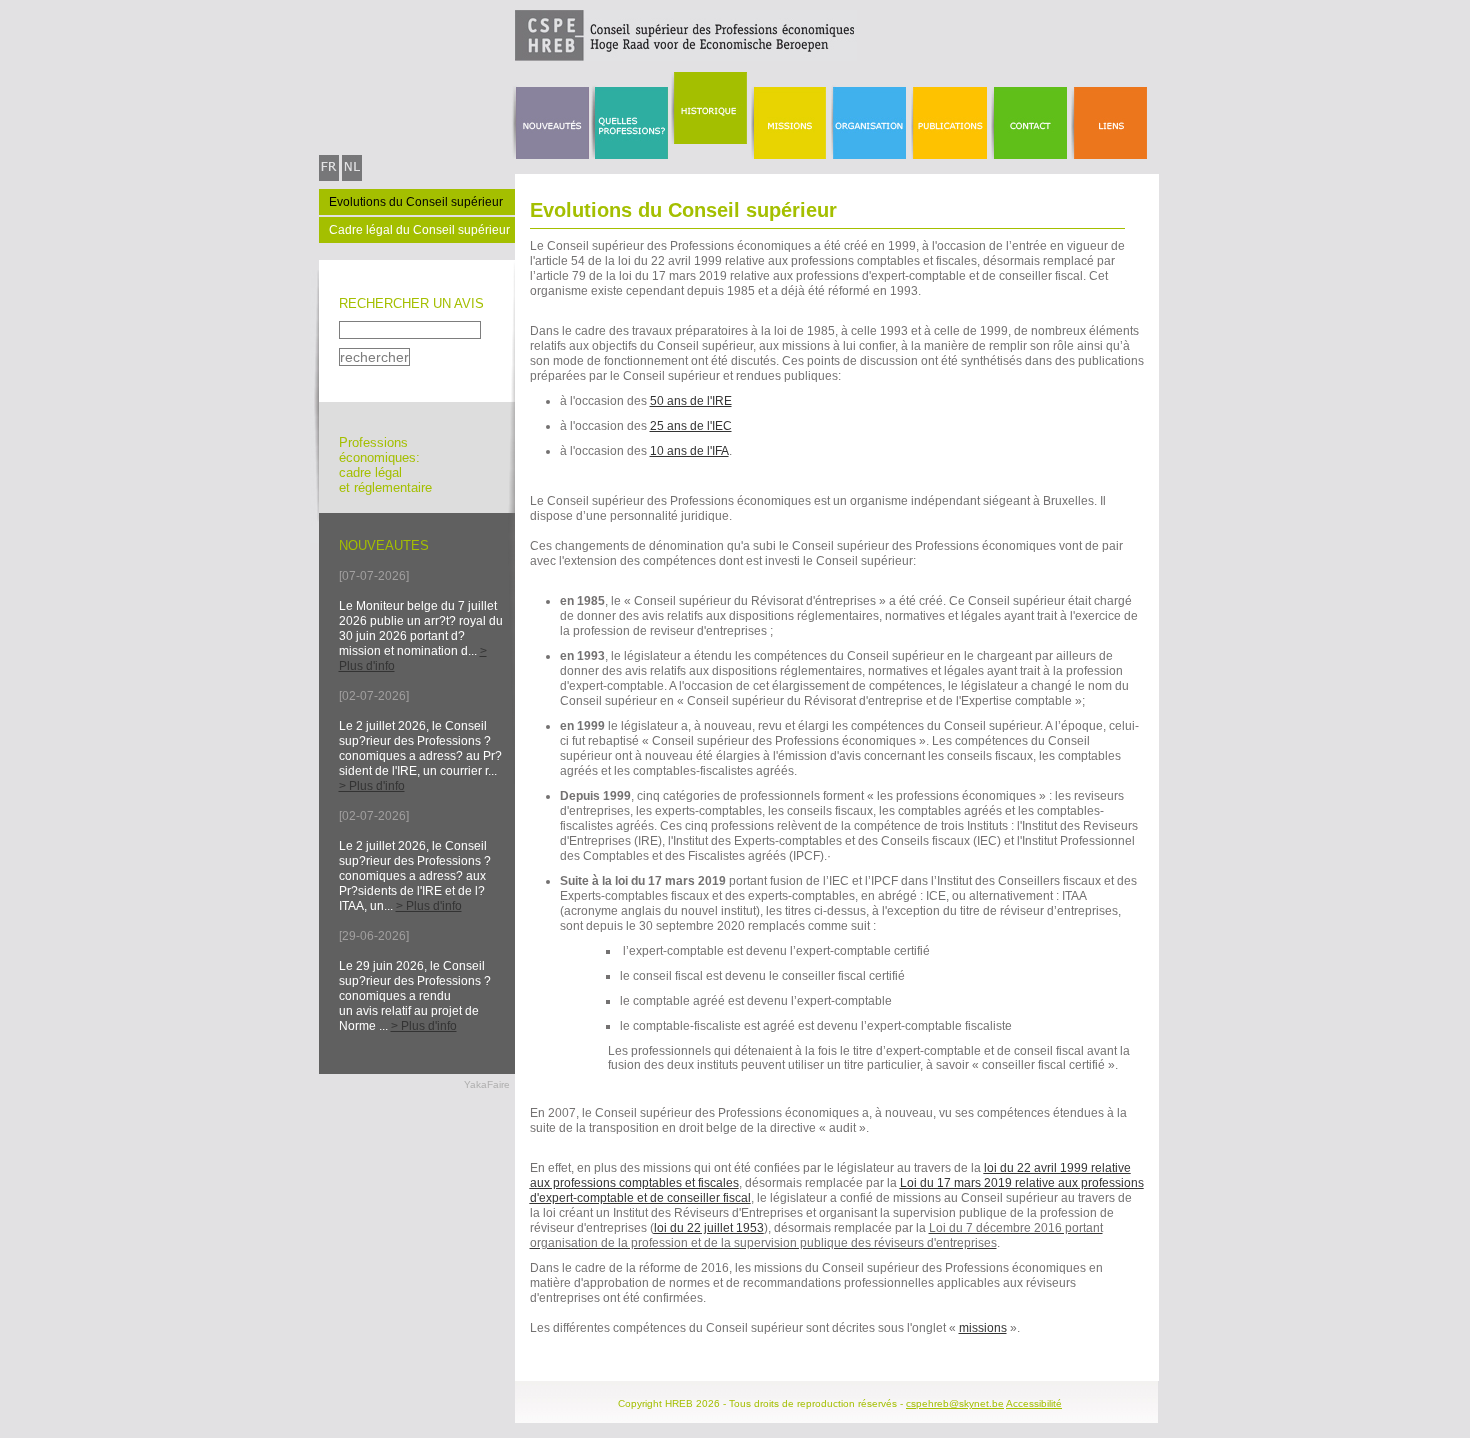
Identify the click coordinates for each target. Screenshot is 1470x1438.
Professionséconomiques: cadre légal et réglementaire (385, 465)
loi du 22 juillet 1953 (709, 1228)
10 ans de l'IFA (689, 451)
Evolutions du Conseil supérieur (416, 202)
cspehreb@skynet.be (955, 1403)
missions (983, 1328)
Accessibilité (1034, 1403)
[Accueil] (588, 57)
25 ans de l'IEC (691, 426)
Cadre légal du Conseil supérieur (419, 230)
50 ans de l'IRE (691, 401)
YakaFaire (487, 1084)
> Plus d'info (372, 786)
